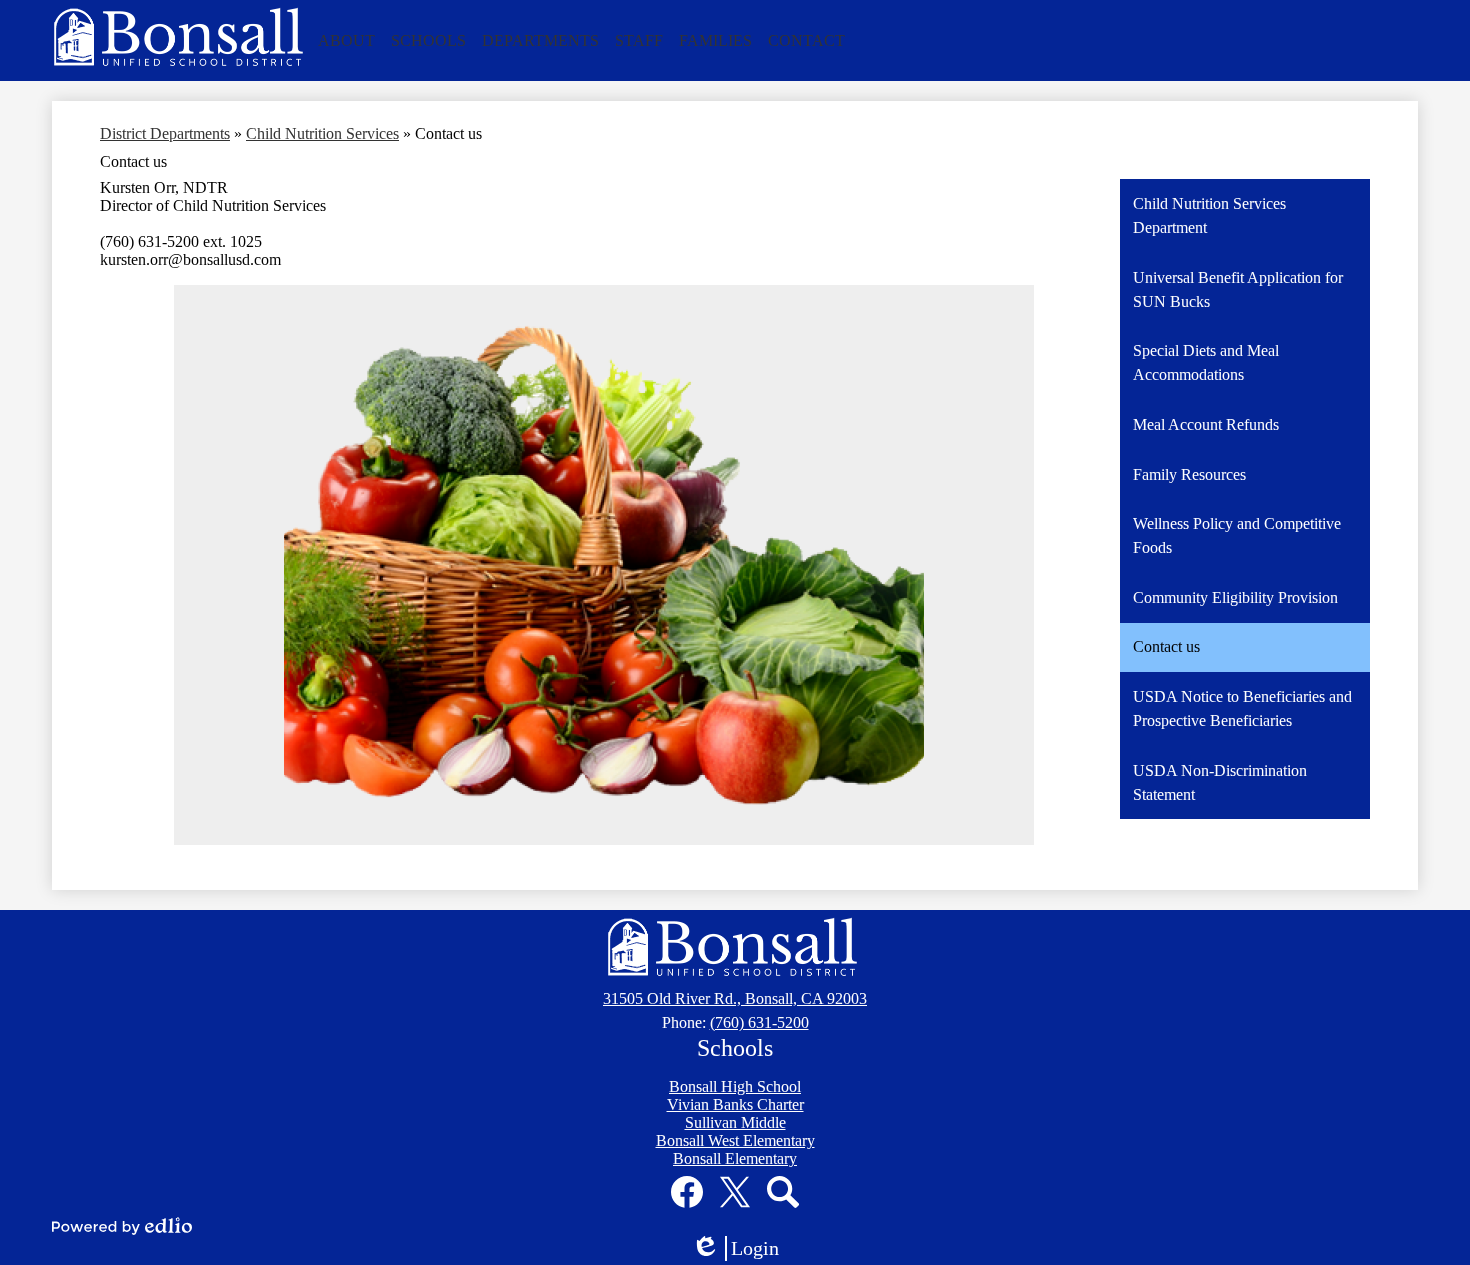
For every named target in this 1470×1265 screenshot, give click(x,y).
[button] (346, 41)
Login (742, 1249)
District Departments (165, 133)
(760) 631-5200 (759, 1022)
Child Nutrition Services (322, 133)
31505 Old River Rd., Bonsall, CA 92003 (735, 998)
